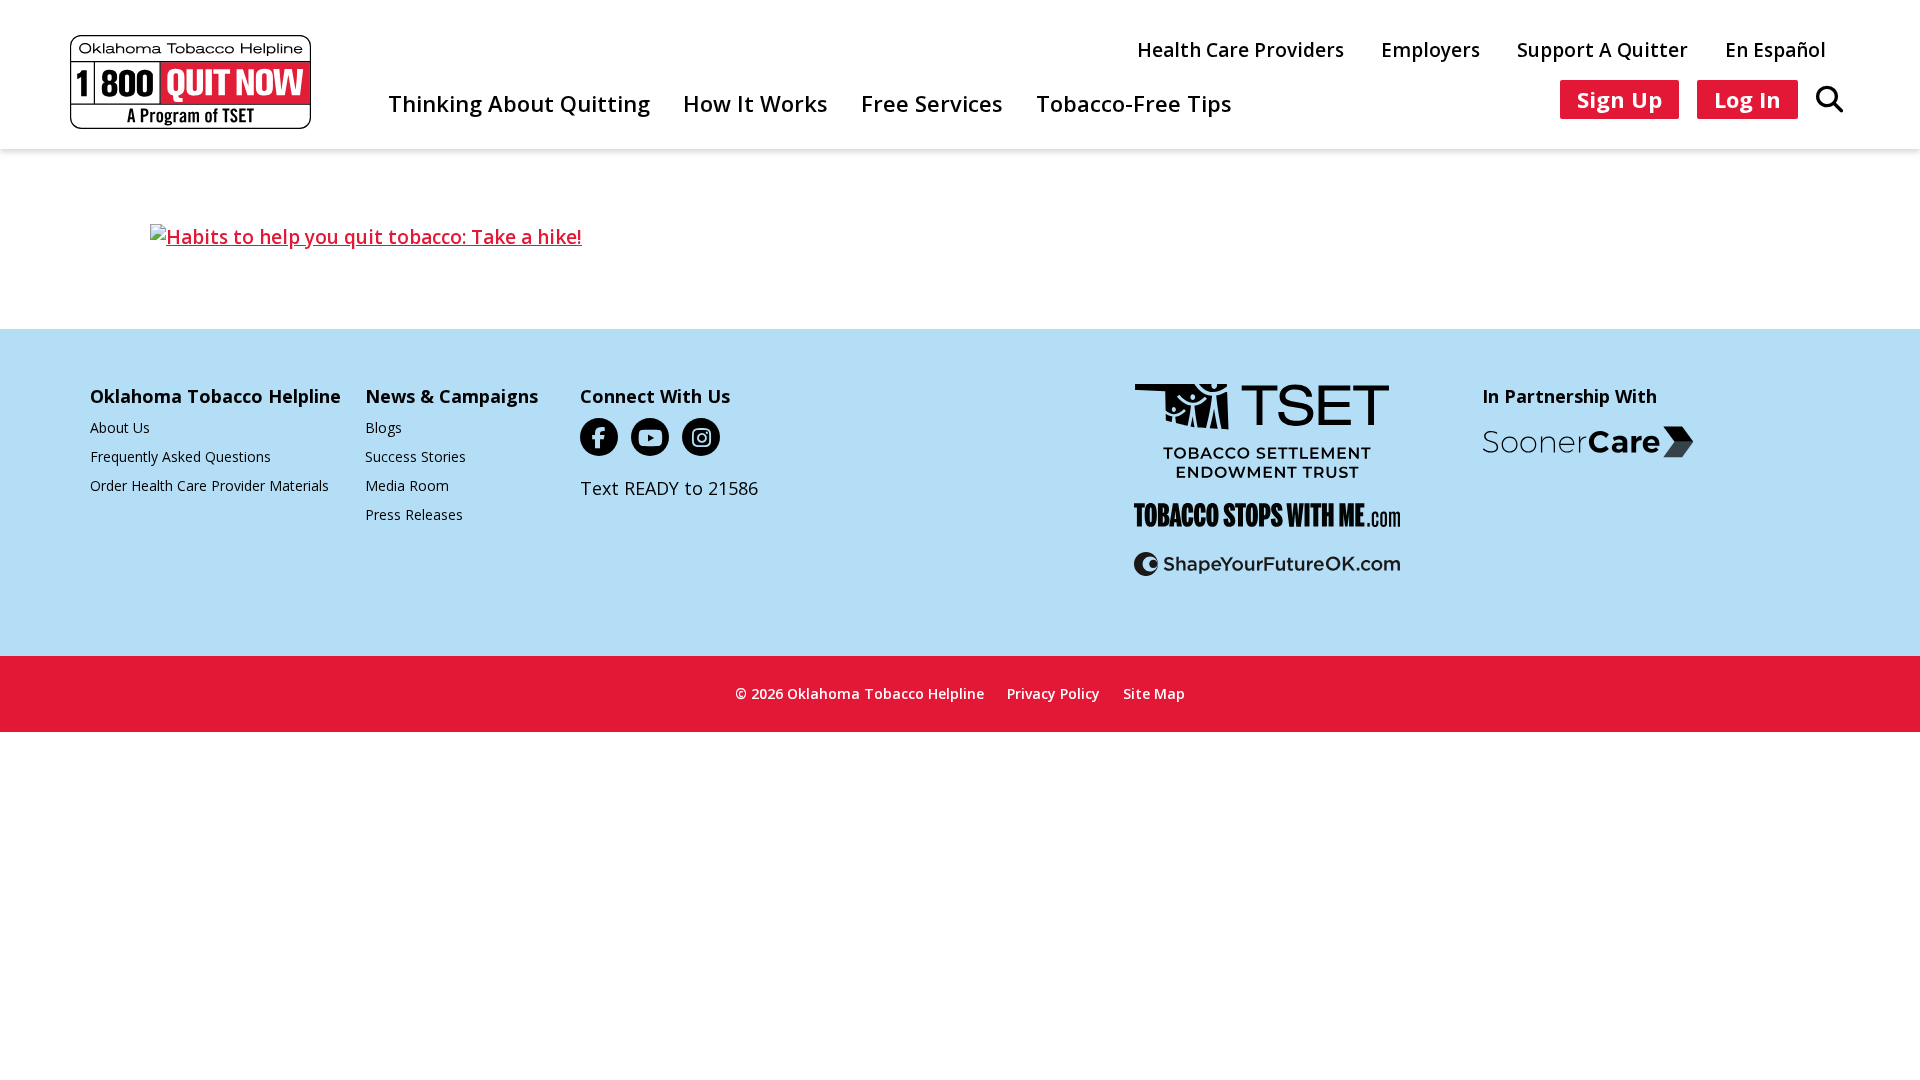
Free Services (932, 103)
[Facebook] (599, 437)
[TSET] (1262, 443)
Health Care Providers (1240, 50)
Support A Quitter (1602, 50)
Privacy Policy (1053, 693)
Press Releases (414, 514)
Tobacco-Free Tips (1134, 103)
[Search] (1829, 98)
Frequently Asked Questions (180, 456)
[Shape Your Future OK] (1267, 576)
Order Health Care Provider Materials (209, 485)
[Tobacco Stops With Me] (1267, 527)
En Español (1775, 50)
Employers (1430, 50)
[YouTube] (650, 437)
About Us (120, 427)
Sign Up (1619, 99)
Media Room (407, 485)
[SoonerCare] (1588, 442)
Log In (1747, 99)
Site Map (1154, 693)
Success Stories (415, 456)
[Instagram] (701, 437)
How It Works (755, 103)
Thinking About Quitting (519, 103)
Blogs (383, 427)
